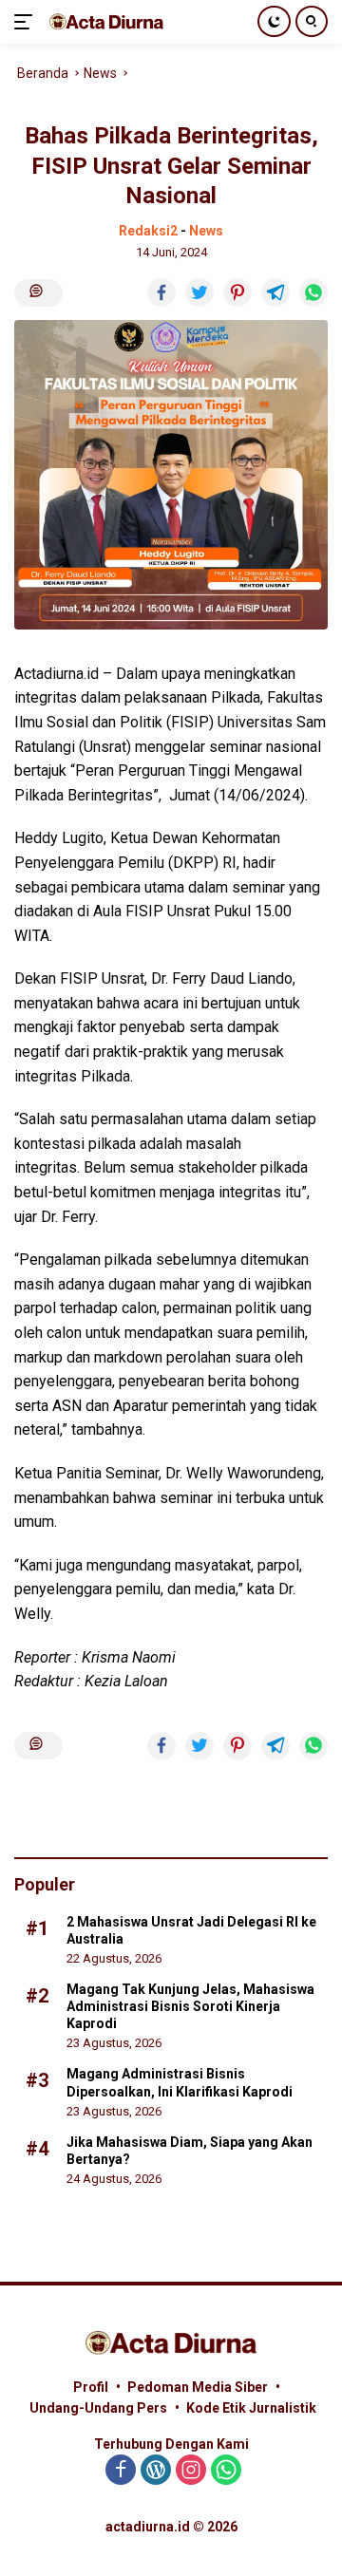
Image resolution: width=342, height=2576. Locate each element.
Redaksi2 (148, 231)
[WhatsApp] (226, 2471)
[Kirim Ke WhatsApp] (313, 292)
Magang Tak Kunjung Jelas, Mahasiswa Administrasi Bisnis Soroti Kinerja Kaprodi (190, 2006)
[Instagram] (191, 2471)
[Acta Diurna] (104, 21)
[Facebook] (121, 2471)
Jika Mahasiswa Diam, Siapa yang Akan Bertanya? (190, 2151)
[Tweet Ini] (199, 292)
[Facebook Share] (161, 292)
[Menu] (27, 22)
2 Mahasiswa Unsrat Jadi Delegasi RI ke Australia (191, 1930)
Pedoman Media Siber (198, 2387)
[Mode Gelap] (274, 21)
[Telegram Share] (275, 292)
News (206, 231)
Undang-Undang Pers (98, 2408)
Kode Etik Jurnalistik (251, 2408)
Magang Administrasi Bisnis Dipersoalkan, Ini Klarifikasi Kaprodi (180, 2082)
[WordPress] (156, 2471)
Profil (91, 2387)
